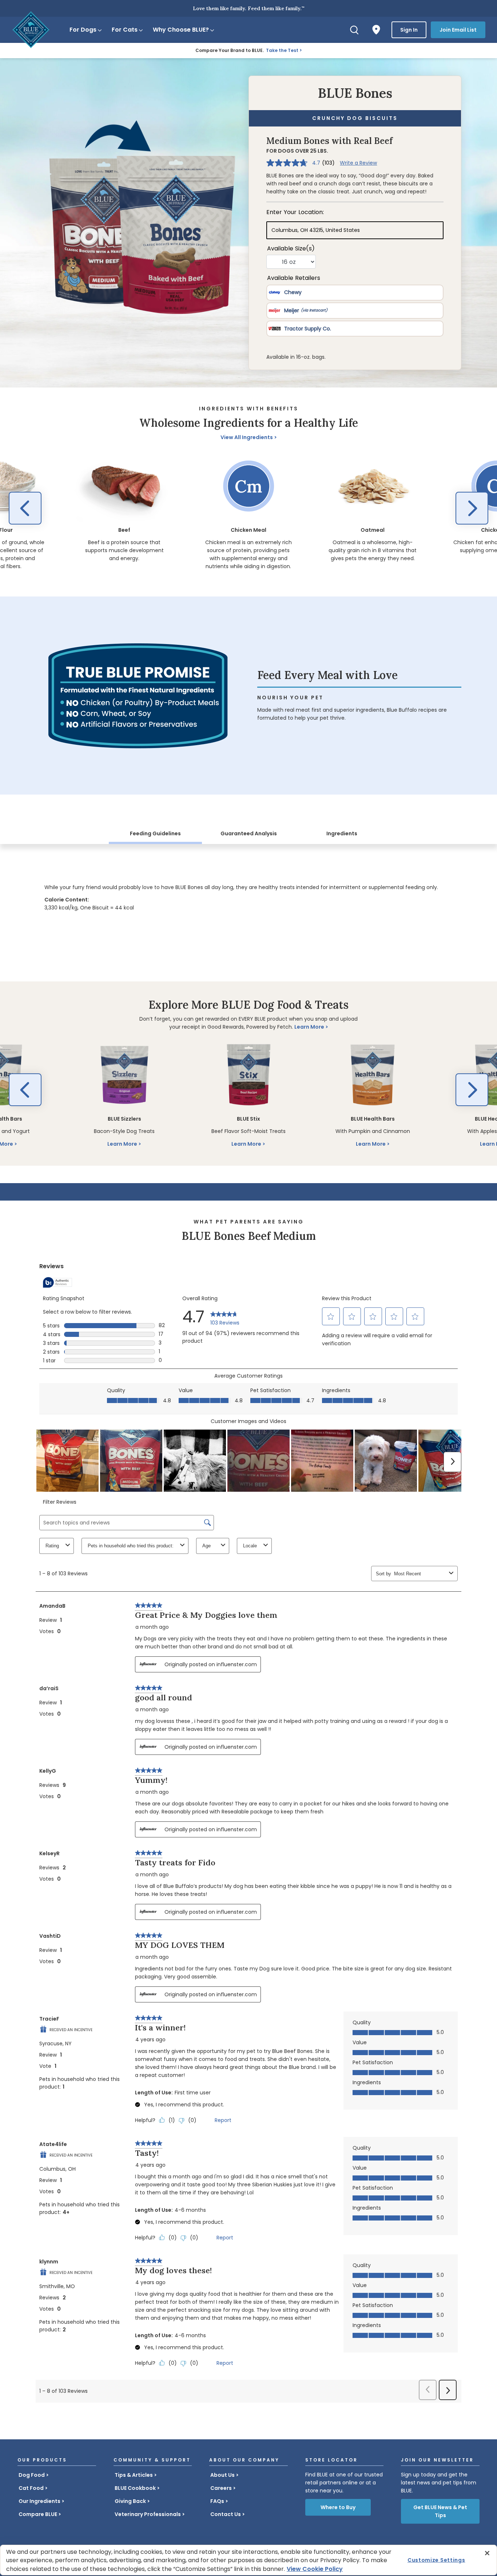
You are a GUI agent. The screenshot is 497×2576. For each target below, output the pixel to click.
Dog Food (32, 2475)
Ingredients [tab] (342, 833)
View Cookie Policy (315, 2569)
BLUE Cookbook (135, 2488)
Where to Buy (338, 2507)
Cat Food (31, 2488)
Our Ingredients (39, 2501)
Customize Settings (436, 2560)
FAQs (217, 2501)
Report (223, 2120)
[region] (249, 510)
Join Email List (458, 30)
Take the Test (282, 50)
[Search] (354, 30)
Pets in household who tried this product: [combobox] (131, 1546)
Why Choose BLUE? (181, 30)
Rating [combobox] (52, 1546)
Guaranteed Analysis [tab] (249, 833)
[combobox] (420, 1574)
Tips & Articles (134, 2475)
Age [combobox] (206, 1546)
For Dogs (83, 30)
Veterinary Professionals (148, 2514)
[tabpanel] (249, 895)
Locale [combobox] (250, 1546)
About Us (222, 2475)
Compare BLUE (38, 2514)
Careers (221, 2488)
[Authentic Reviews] (57, 1282)
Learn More (309, 1027)
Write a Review (358, 163)
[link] (225, 1317)
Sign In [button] (409, 30)
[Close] (487, 2553)
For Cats (125, 30)
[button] (25, 508)
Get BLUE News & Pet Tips (440, 2511)
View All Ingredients (247, 437)
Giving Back (130, 2501)
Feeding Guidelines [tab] (155, 833)
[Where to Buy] (376, 30)
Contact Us (226, 2514)
